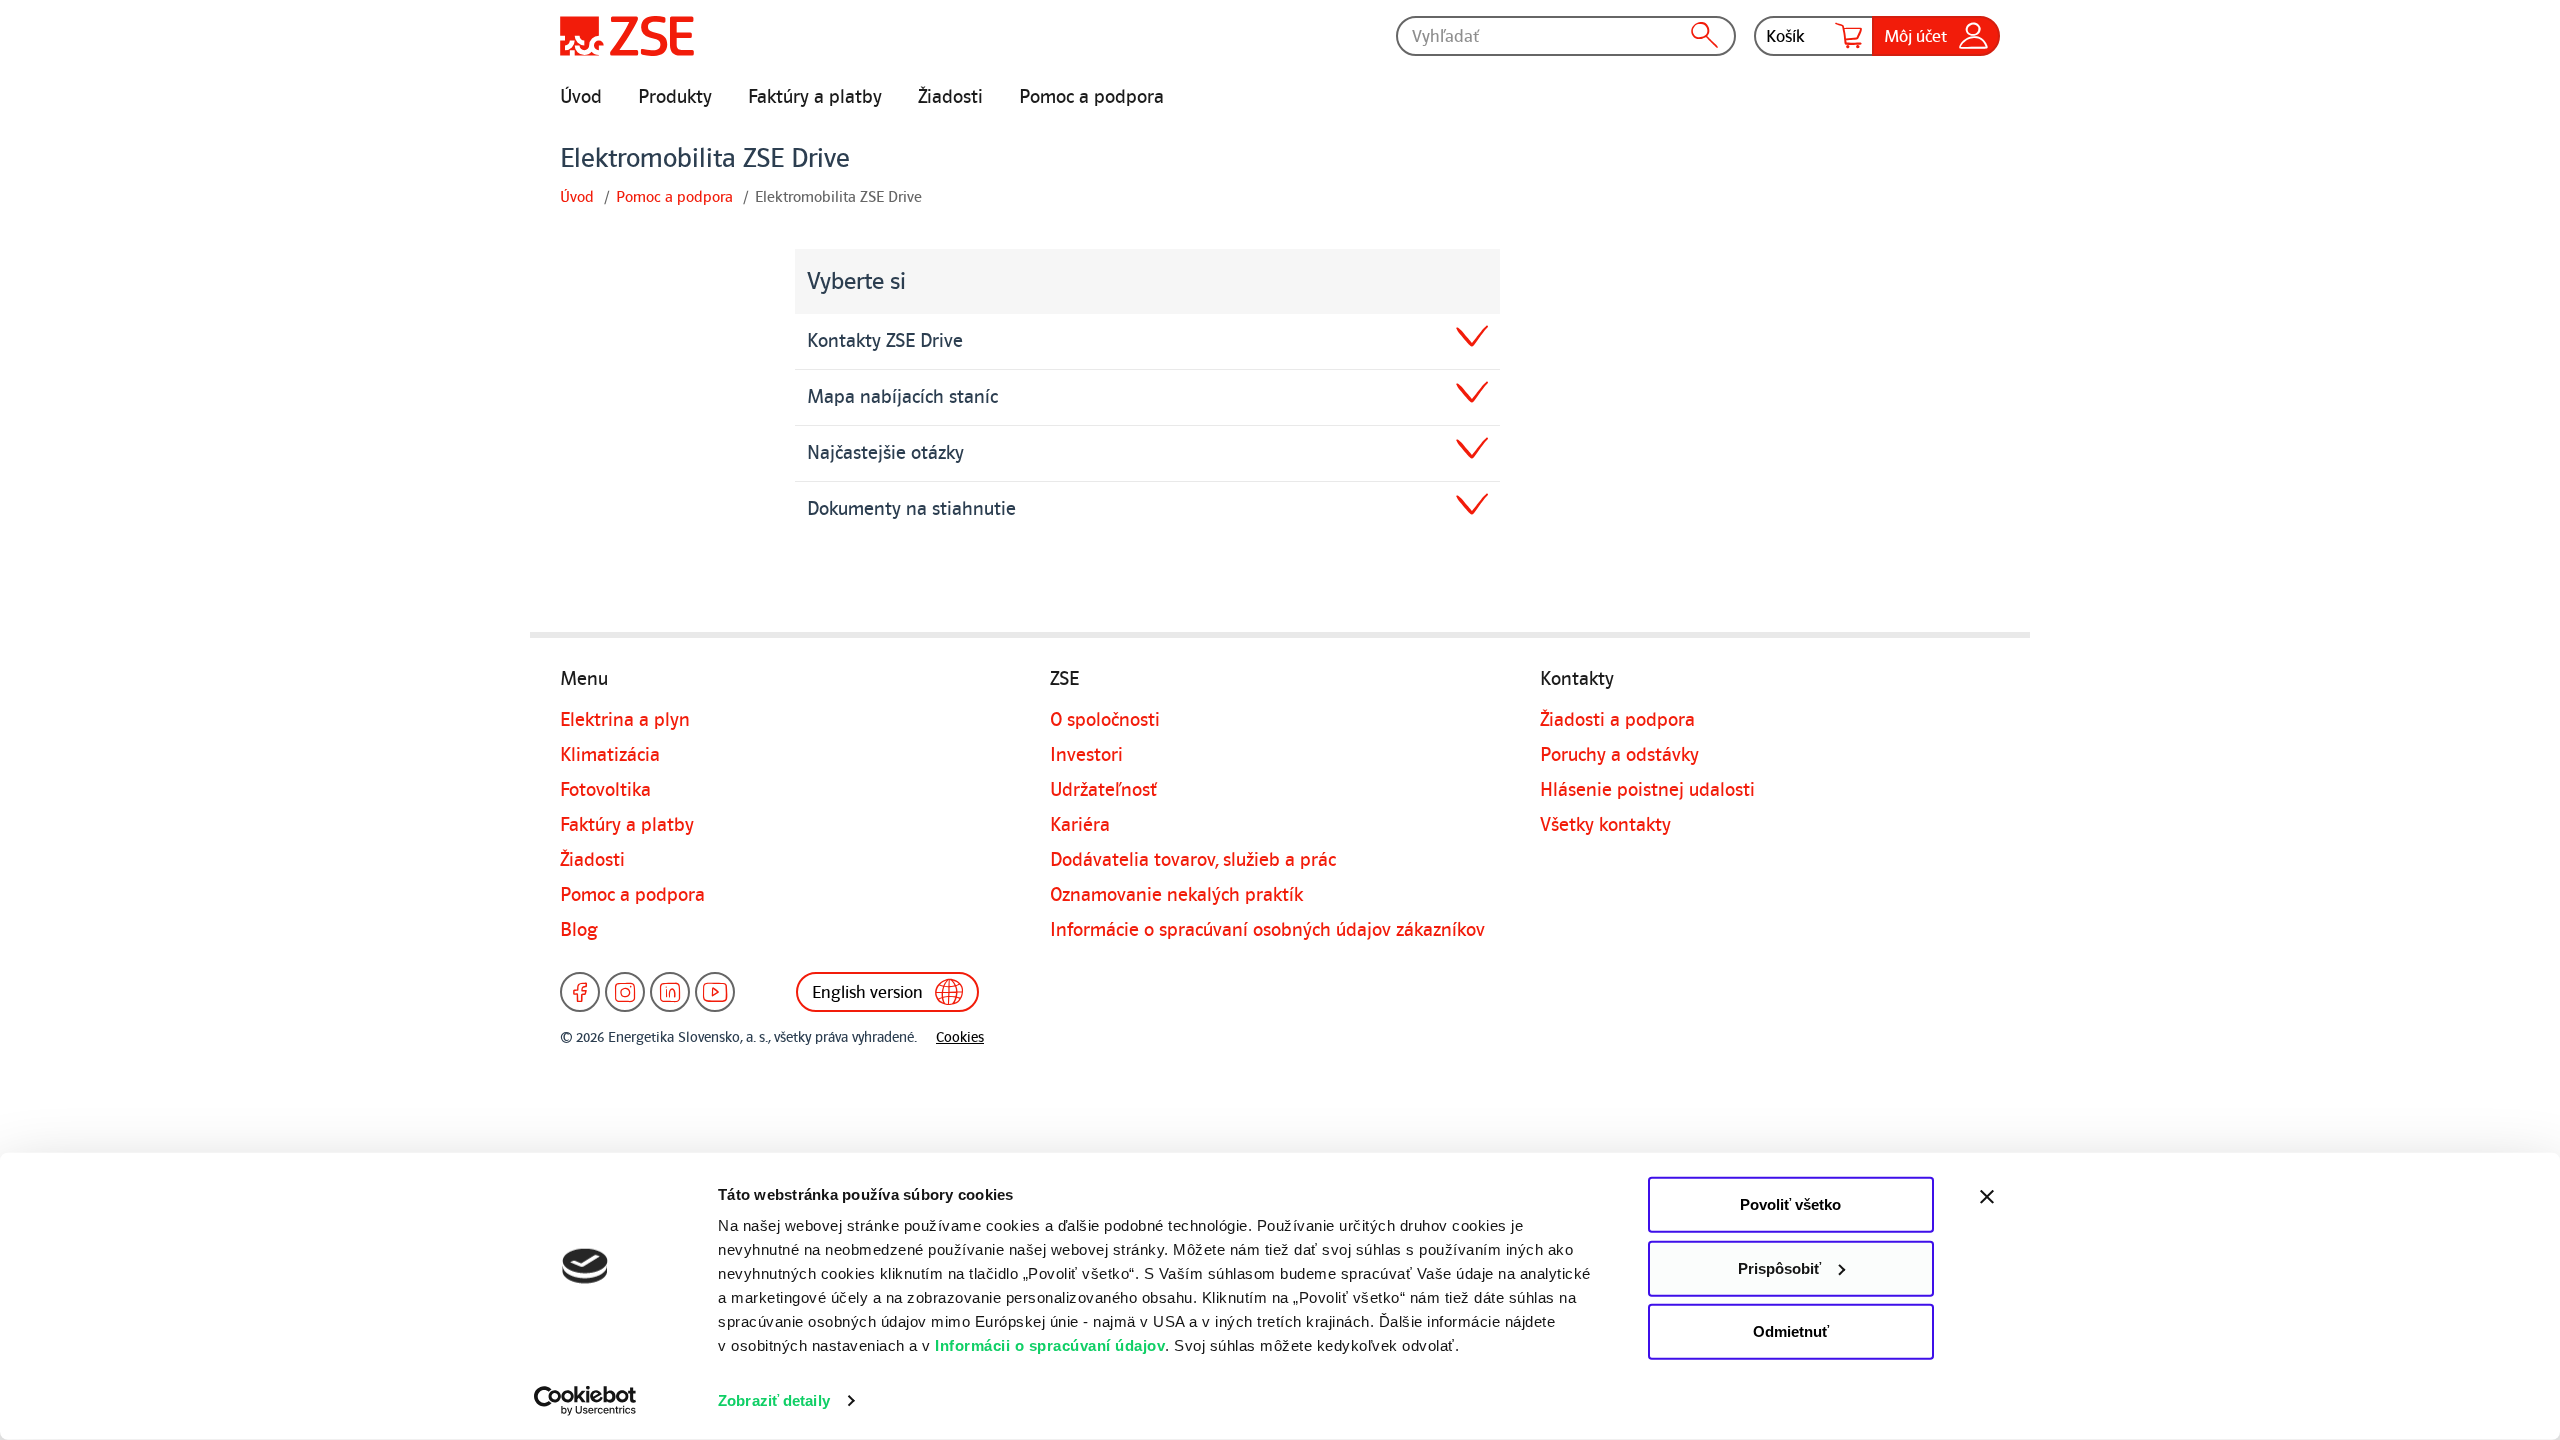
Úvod (581, 97)
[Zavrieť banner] (2030, 1197)
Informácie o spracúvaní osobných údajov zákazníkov (1267, 930)
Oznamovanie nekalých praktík (1176, 895)
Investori (1086, 755)
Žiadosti (950, 97)
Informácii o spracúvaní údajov (1050, 1345)
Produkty (675, 97)
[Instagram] (625, 992)
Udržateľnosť (1103, 790)
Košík (1785, 36)
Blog (579, 930)
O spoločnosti (1105, 720)
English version (867, 992)
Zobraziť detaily (774, 1400)
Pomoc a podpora (1091, 97)
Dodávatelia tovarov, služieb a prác (1193, 860)
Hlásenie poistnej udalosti (1647, 790)
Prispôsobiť (1779, 1267)
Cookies (960, 1037)
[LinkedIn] (670, 992)
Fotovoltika (605, 790)
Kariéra (1080, 825)
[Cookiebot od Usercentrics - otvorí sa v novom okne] (585, 1401)
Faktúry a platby (815, 97)
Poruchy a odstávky (1619, 755)
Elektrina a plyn (625, 720)
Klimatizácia (610, 755)
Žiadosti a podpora (1617, 720)
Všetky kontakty (1605, 825)
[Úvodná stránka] (627, 36)
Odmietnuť (1791, 1331)
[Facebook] (580, 992)
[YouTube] (715, 992)
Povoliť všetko (1790, 1204)
